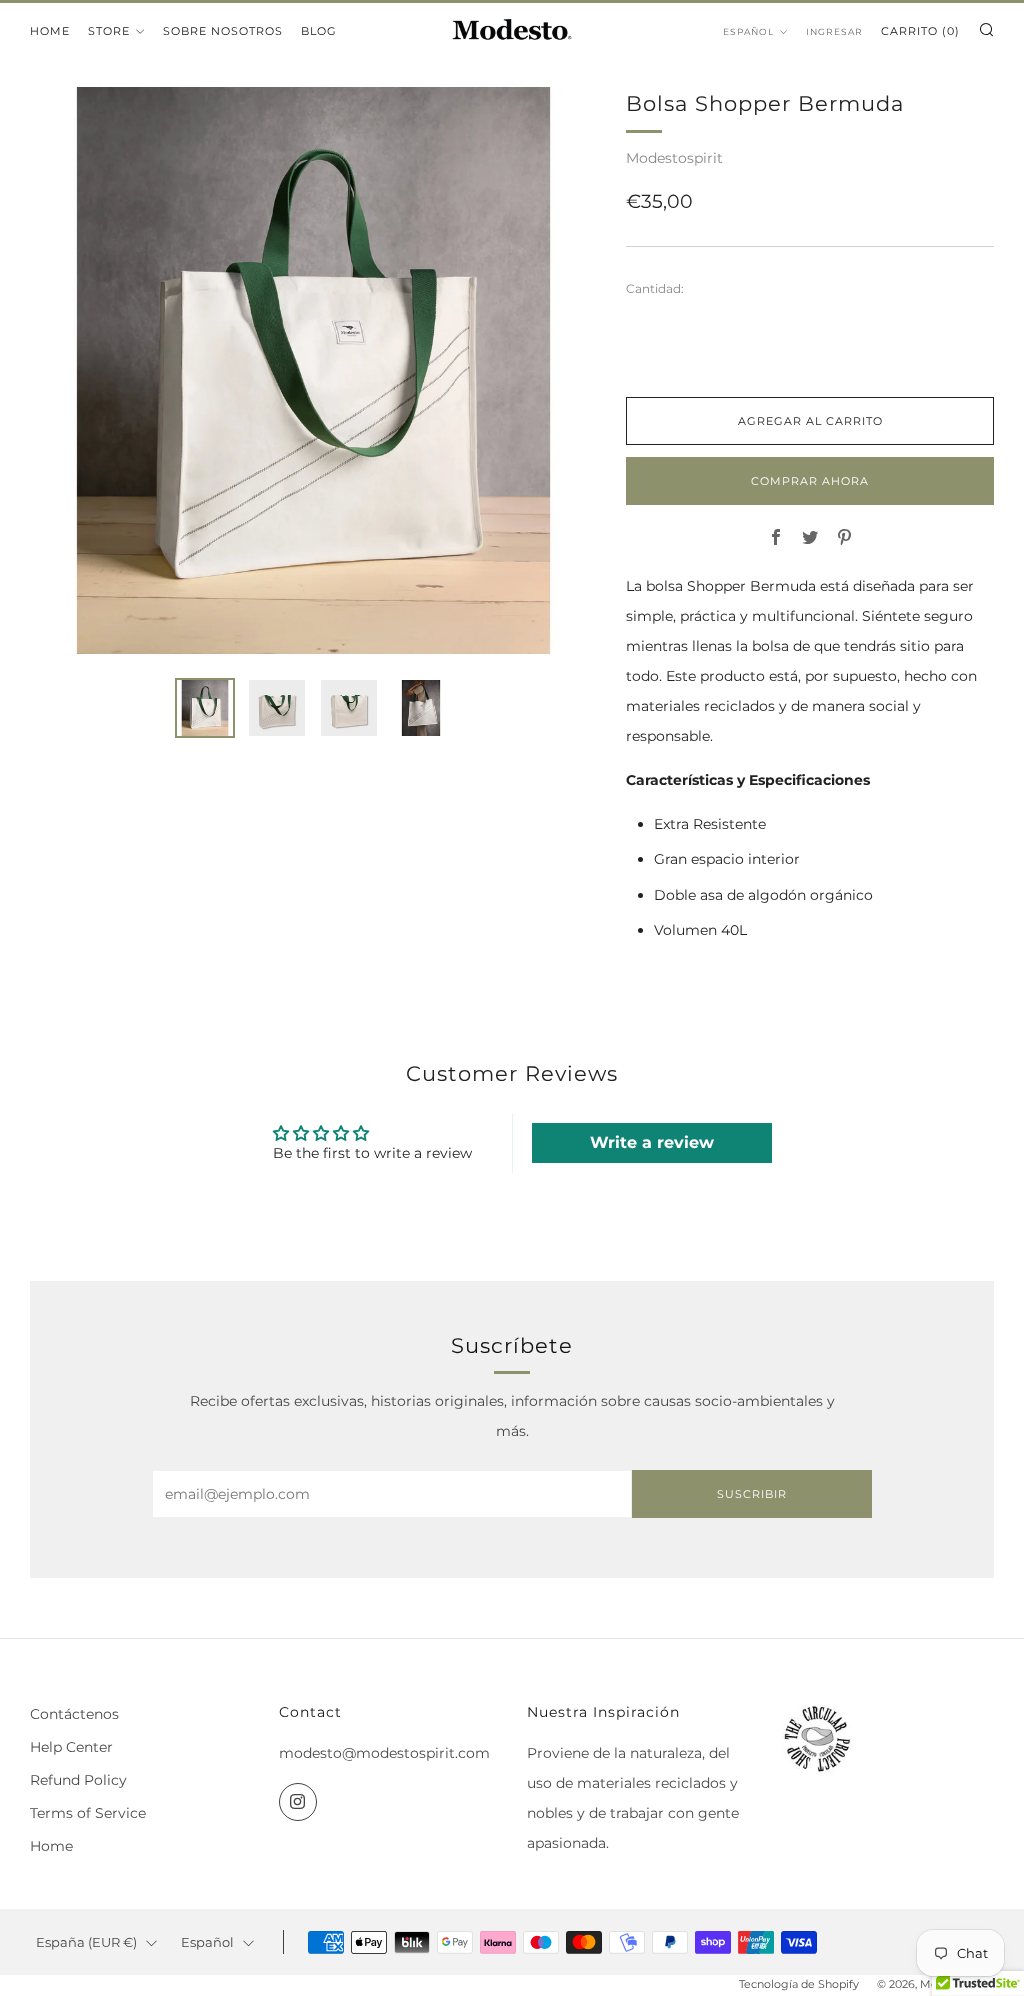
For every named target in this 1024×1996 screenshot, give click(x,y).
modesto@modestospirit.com (384, 1753)
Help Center (71, 1747)
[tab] (205, 708)
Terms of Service (88, 1813)
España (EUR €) (86, 1942)
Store (109, 31)
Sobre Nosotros (223, 31)
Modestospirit (674, 158)
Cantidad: (655, 289)
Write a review (652, 1142)
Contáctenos (74, 1714)
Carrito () (920, 31)
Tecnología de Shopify (799, 1984)
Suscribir (752, 1494)
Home (50, 31)
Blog (319, 31)
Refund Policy (78, 1780)
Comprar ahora (810, 481)
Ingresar (834, 31)
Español (748, 31)
